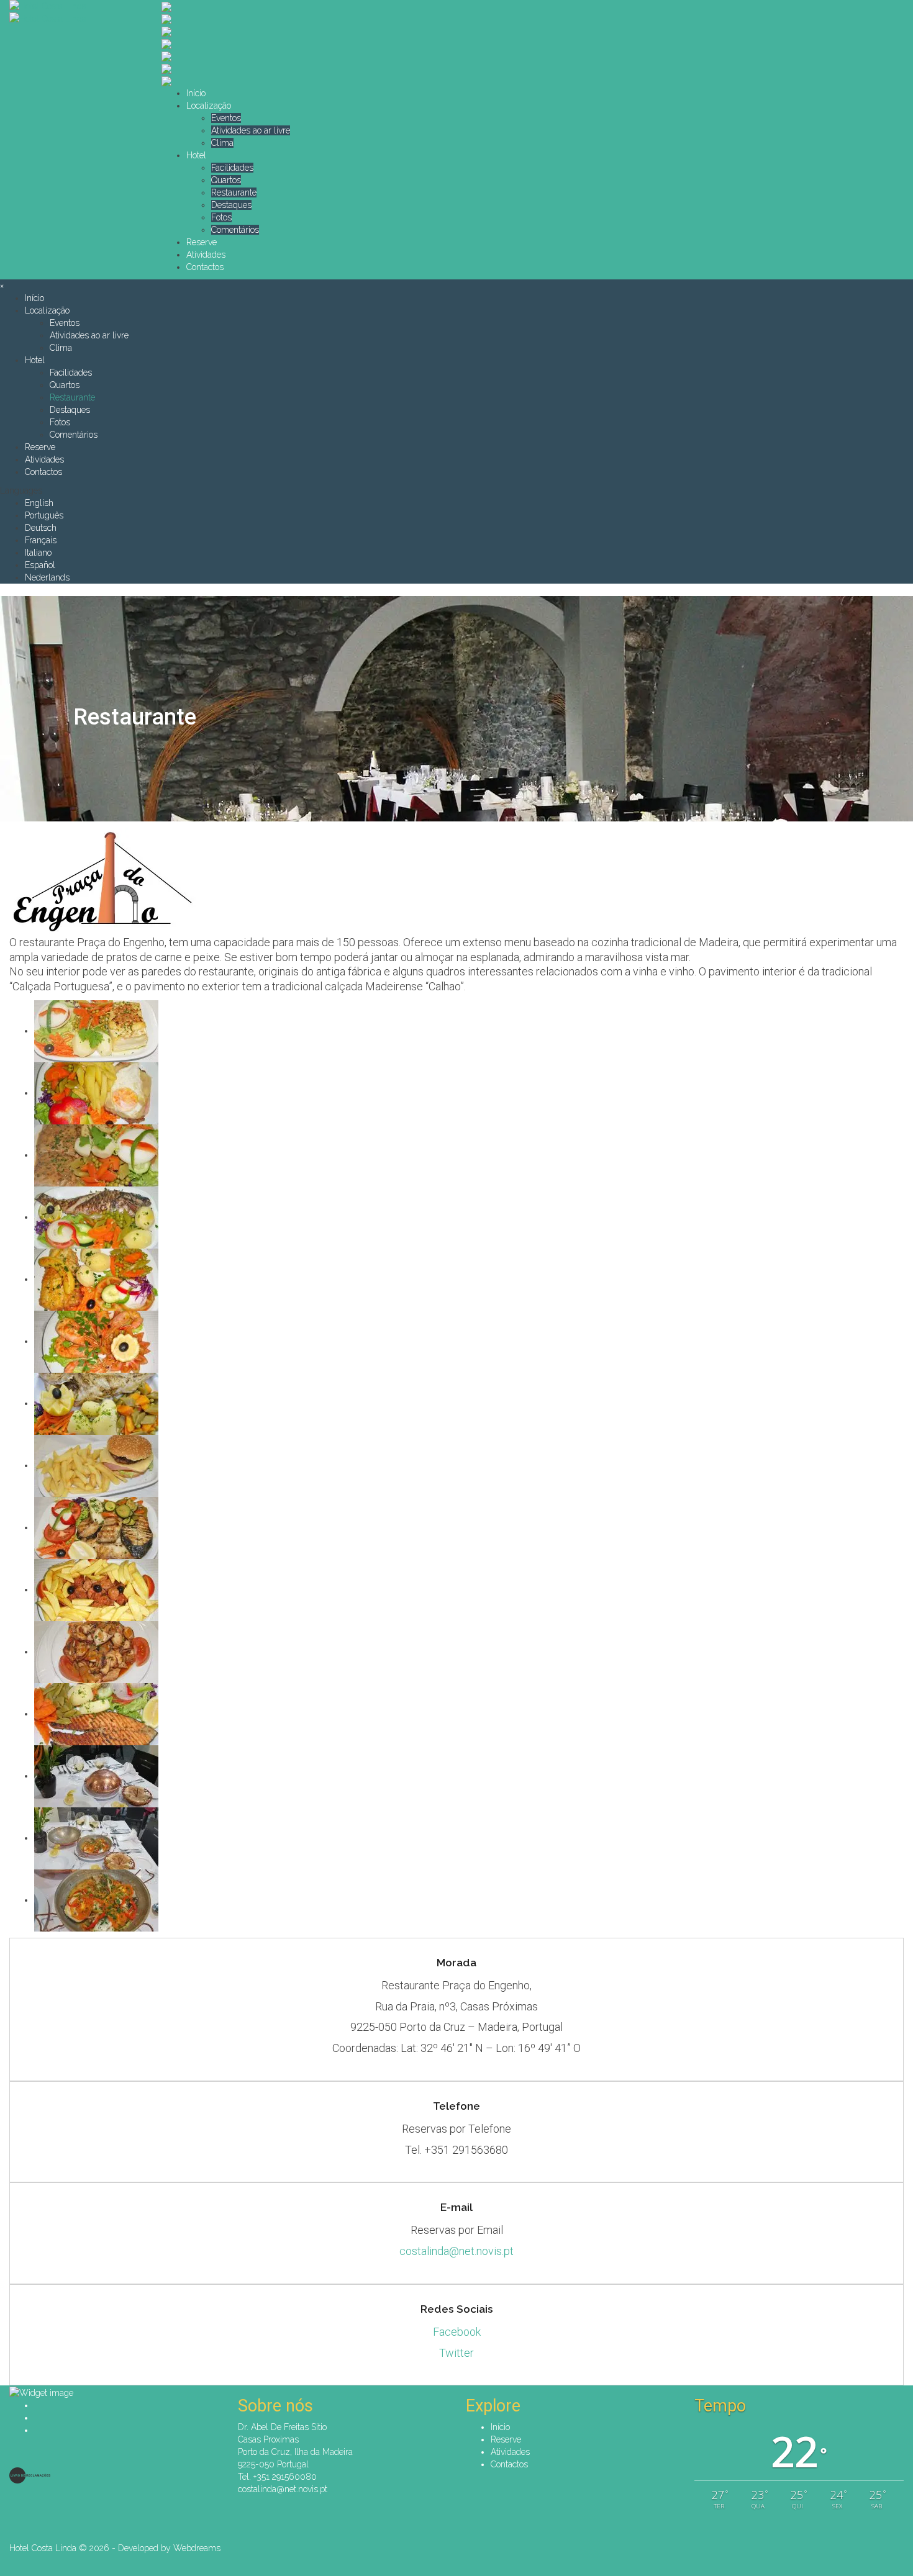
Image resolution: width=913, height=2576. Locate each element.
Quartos (226, 180)
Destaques (231, 205)
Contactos (205, 267)
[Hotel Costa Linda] (76, 6)
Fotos (221, 217)
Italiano (38, 553)
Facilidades (232, 168)
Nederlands (47, 577)
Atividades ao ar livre (251, 130)
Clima (222, 143)
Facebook (457, 2332)
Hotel (196, 155)
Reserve (202, 242)
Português (44, 515)
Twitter (457, 2353)
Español (40, 565)
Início (196, 93)
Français (41, 540)
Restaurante (234, 192)
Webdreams (197, 2548)
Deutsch (41, 528)
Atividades (206, 255)
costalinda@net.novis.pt (457, 2251)
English (39, 503)
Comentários (235, 230)
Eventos (226, 118)
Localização (209, 106)
